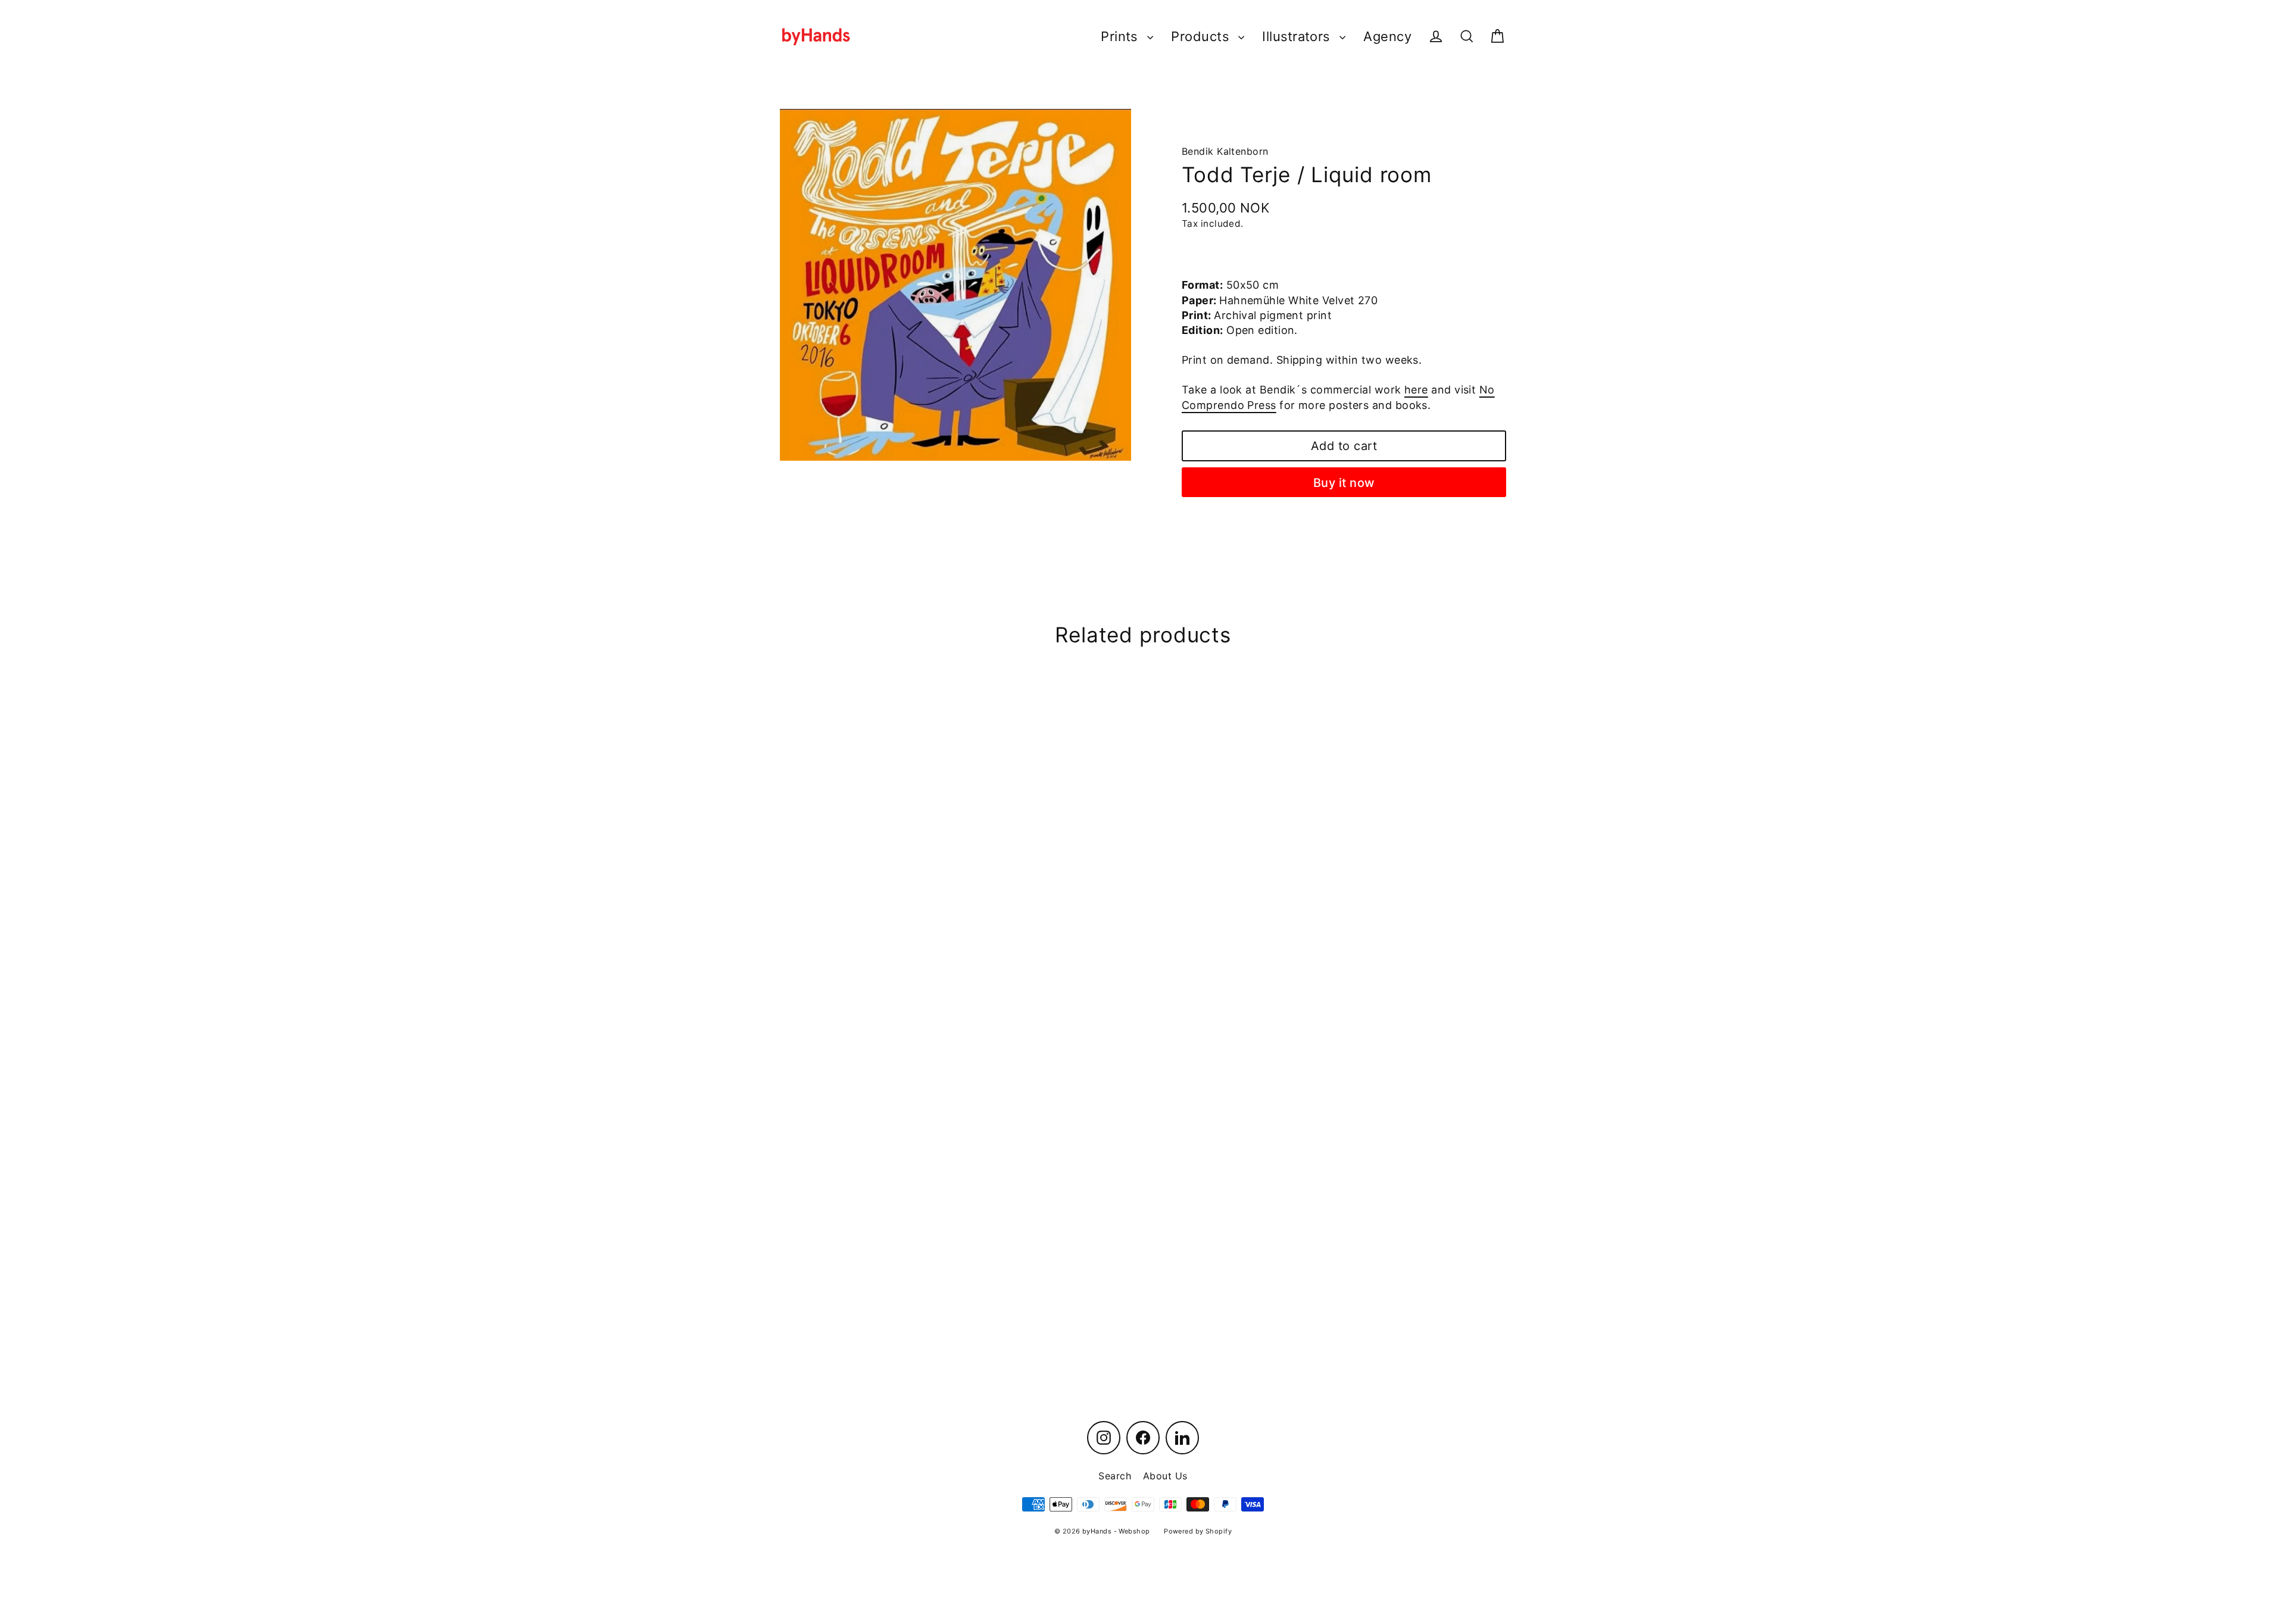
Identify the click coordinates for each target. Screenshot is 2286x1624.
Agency (1387, 36)
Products (1202, 36)
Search (1115, 1476)
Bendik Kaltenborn (1225, 151)
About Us (1165, 1476)
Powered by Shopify (1198, 1531)
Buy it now (1344, 483)
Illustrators (1298, 36)
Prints (1121, 36)
